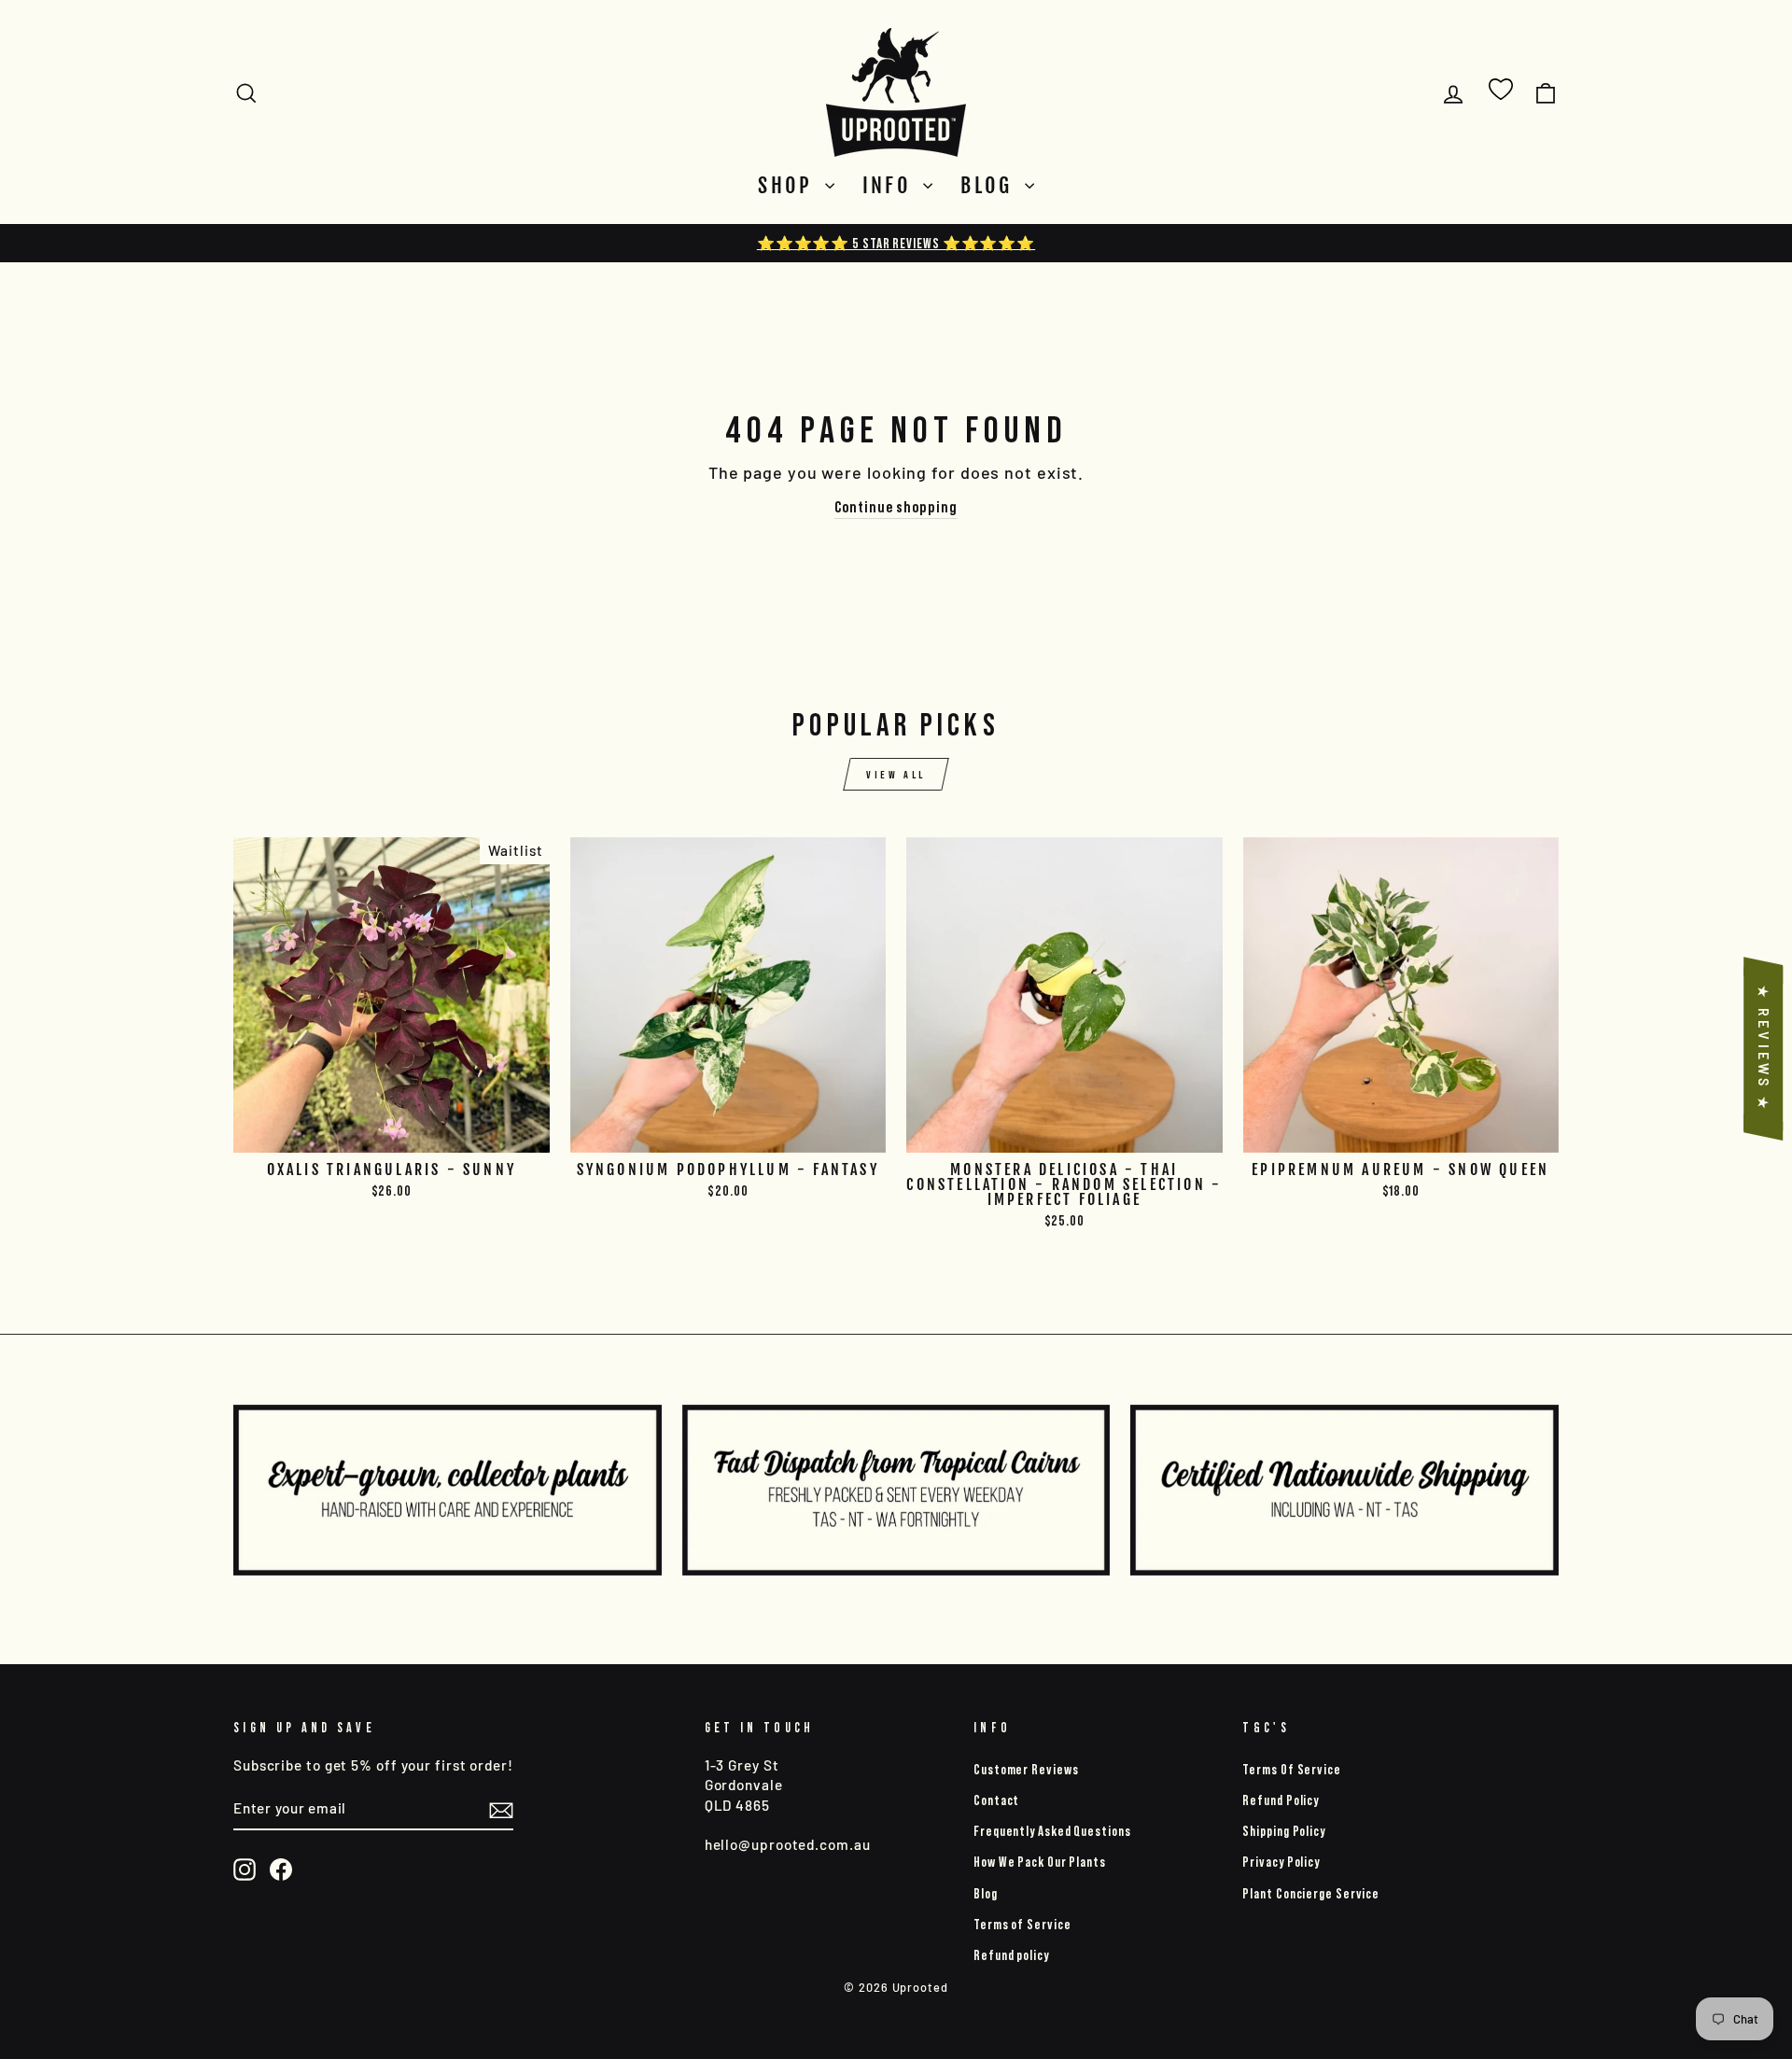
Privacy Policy (1281, 1862)
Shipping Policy (1284, 1831)
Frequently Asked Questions (1052, 1831)
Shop (789, 185)
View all (896, 774)
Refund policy (1011, 1955)
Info (891, 185)
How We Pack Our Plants (1040, 1862)
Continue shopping (896, 506)
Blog (990, 185)
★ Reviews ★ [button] (1764, 1049)
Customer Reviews (1026, 1769)
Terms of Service (1022, 1924)
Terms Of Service (1291, 1769)
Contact (996, 1800)
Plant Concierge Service (1311, 1893)
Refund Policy (1281, 1800)
